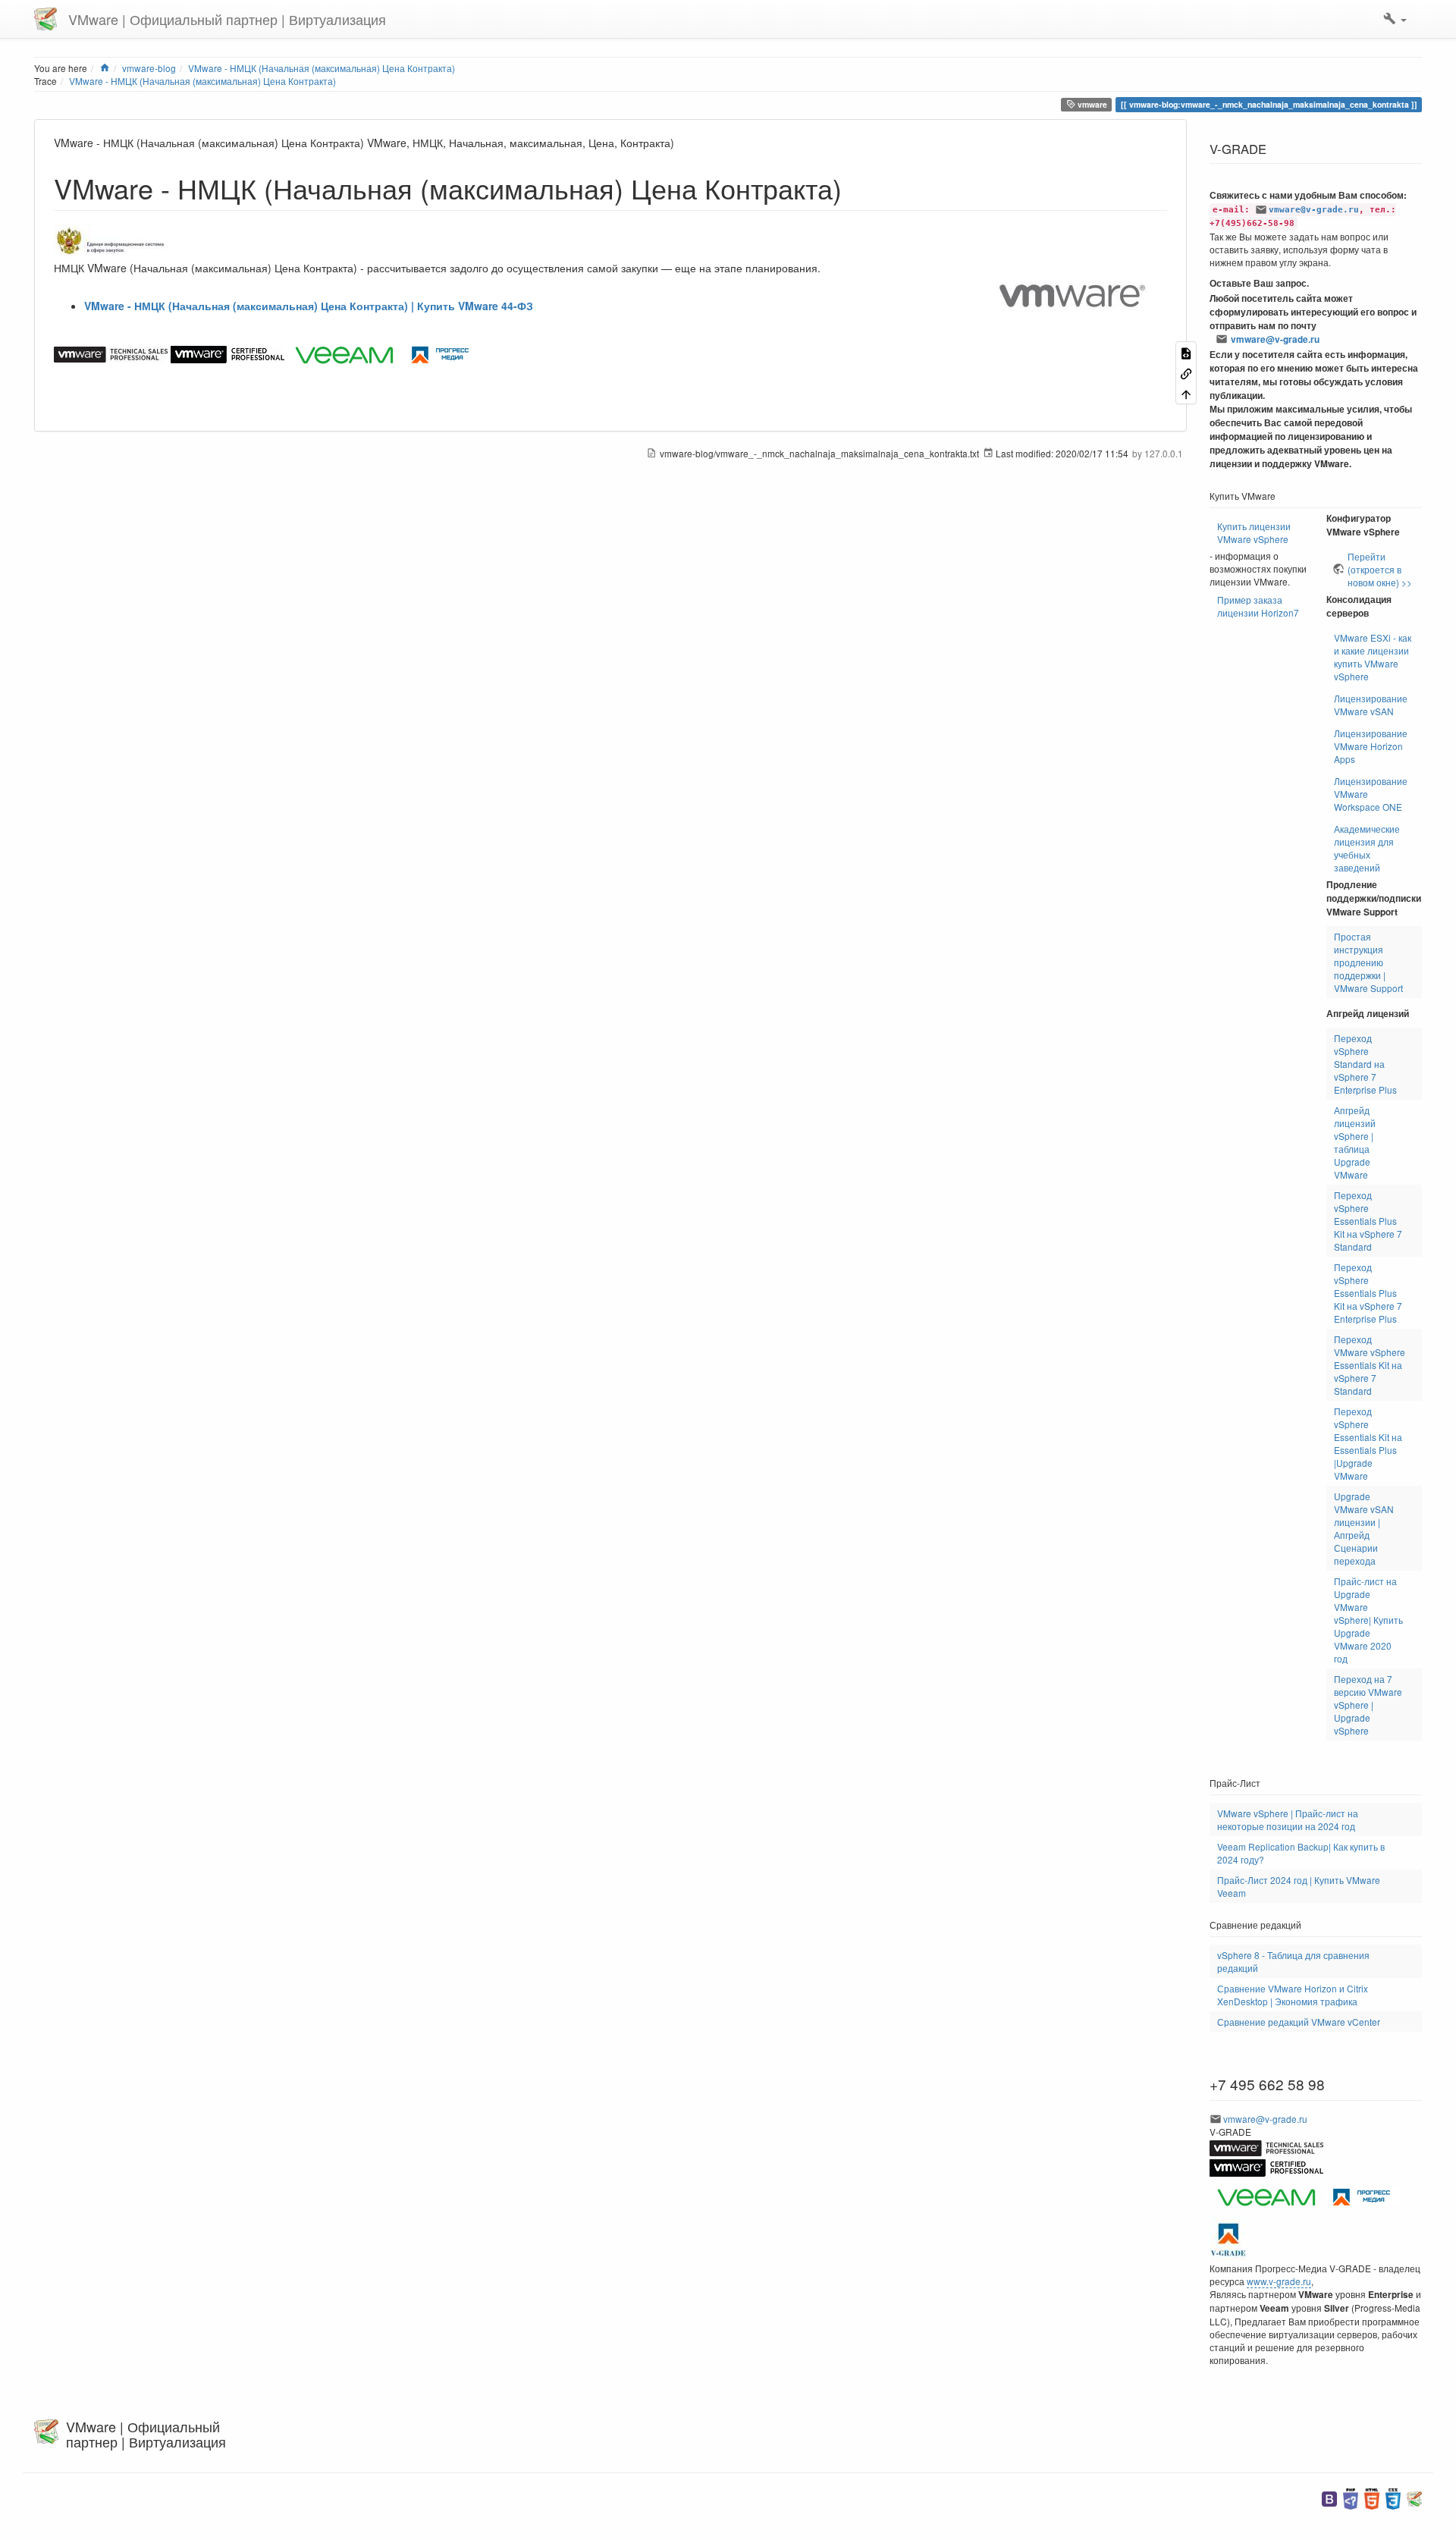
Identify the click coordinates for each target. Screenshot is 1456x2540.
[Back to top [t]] (1186, 393)
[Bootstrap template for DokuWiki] (1329, 2497)
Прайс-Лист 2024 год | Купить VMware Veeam (1299, 1886)
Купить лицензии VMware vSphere (1254, 532)
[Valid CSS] (1393, 2497)
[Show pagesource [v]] (1186, 352)
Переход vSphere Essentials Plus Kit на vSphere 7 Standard (1368, 1221)
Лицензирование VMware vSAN (1371, 705)
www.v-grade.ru (1279, 2281)
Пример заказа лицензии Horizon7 (1258, 606)
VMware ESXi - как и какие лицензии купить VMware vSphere (1373, 657)
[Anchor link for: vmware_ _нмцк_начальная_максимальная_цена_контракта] (856, 187)
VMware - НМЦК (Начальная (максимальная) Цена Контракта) (202, 81)
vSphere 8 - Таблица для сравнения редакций (1293, 1961)
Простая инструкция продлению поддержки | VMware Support (1368, 962)
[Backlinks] (1186, 373)
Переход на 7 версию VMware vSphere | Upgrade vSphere (1368, 1705)
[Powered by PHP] (1351, 2497)
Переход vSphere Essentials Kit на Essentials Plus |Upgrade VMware (1368, 1443)
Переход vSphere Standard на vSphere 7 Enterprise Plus (1365, 1064)
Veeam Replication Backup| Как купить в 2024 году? (1301, 1853)
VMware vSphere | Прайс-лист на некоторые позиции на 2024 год (1288, 1819)
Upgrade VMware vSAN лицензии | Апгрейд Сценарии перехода (1364, 1528)
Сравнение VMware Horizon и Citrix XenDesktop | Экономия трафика (1293, 1995)
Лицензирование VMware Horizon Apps (1371, 746)
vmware (1091, 104)
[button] (1395, 19)
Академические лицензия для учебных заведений (1367, 848)
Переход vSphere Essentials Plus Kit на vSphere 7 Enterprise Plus (1368, 1293)
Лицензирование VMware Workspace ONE (1371, 794)
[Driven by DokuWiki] (1414, 2497)
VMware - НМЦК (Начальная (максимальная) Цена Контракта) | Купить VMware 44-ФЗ (309, 306)
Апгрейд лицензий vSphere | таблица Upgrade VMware (1355, 1142)
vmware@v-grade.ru (1314, 210)
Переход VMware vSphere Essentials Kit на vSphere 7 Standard (1370, 1365)
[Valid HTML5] (1372, 2497)
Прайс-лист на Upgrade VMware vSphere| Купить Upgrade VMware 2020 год (1368, 1620)
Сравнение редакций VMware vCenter (1299, 2022)
